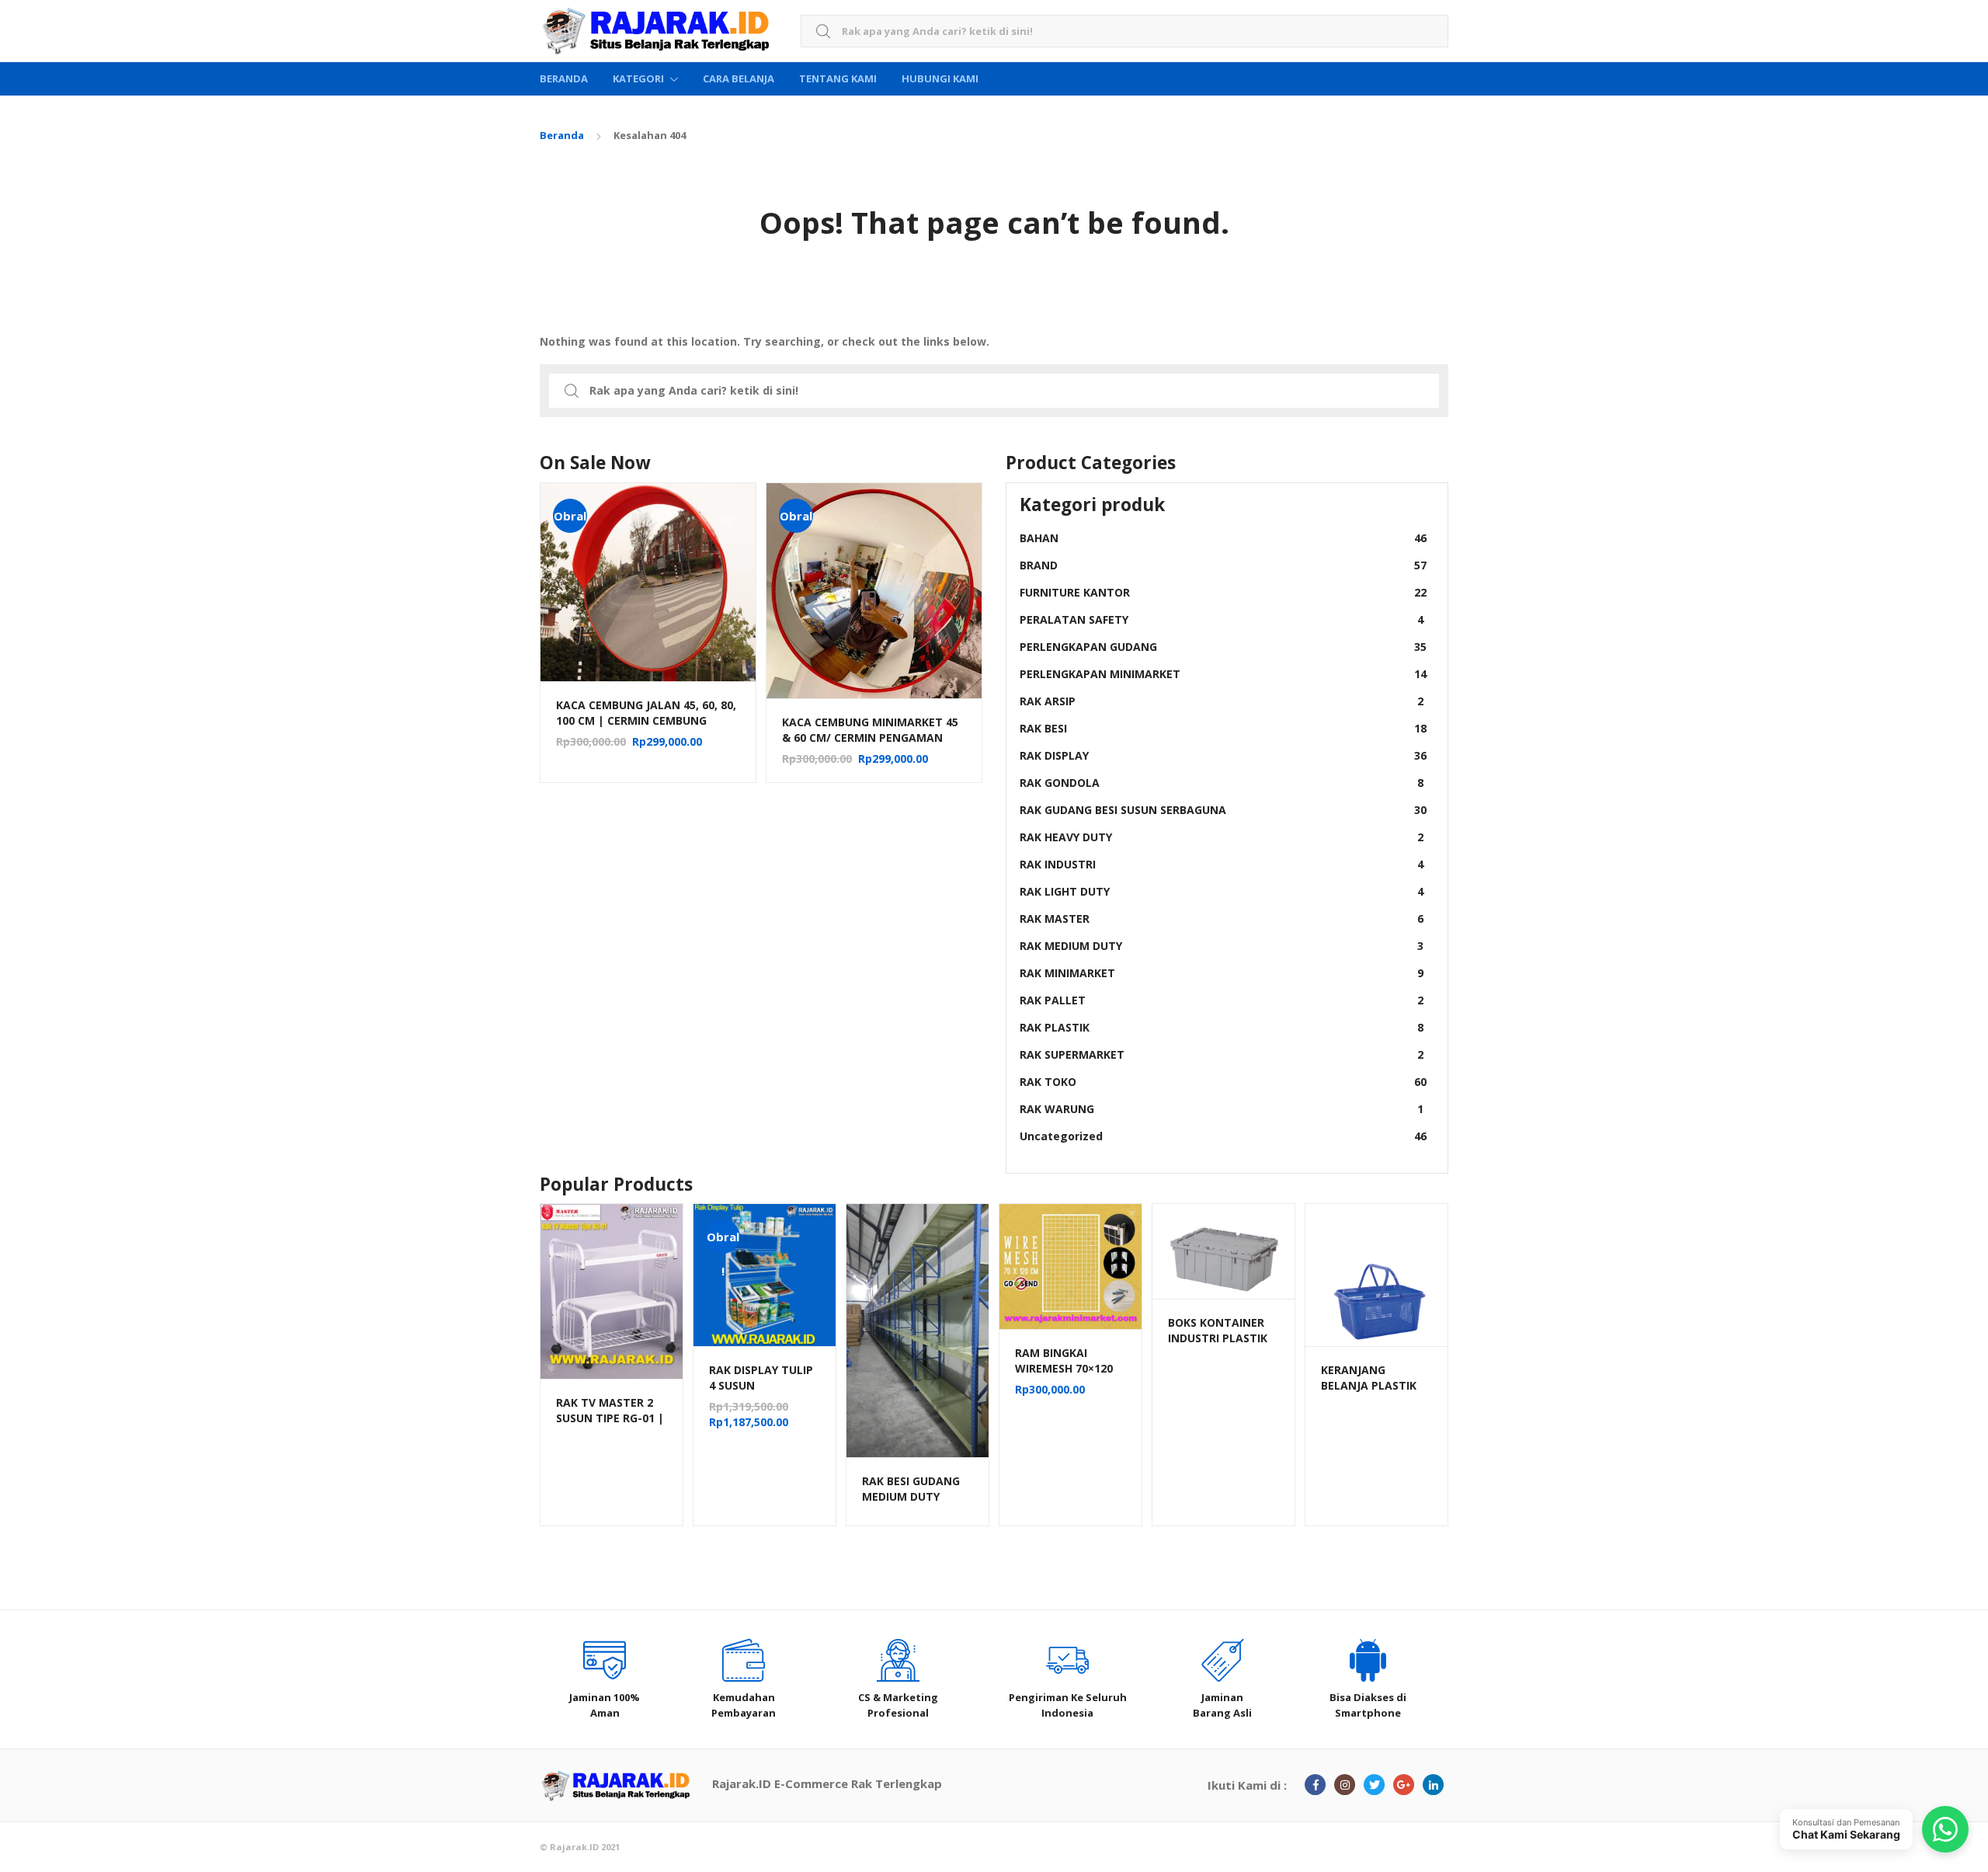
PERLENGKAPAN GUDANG (1223, 647)
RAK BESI (1223, 728)
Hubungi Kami (940, 78)
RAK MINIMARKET (1222, 973)
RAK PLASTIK (1222, 1027)
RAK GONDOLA (1222, 783)
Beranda (564, 78)
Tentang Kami (838, 78)
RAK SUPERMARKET (1222, 1054)
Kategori (638, 78)
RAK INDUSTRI (1222, 864)
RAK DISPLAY (1223, 755)
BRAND (1223, 565)
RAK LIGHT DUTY (1222, 891)
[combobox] (1124, 31)
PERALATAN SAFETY (1222, 619)
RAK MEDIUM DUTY (1222, 946)
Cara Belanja (739, 78)
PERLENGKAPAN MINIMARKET (1223, 674)
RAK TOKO (1223, 1082)
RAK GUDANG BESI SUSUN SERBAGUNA (1223, 810)
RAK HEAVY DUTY (1222, 837)
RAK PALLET (1222, 1000)
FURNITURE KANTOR (1223, 592)
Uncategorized (1223, 1136)
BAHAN (1223, 538)
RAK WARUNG (1222, 1109)
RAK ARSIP (1222, 701)
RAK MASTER (1222, 919)
